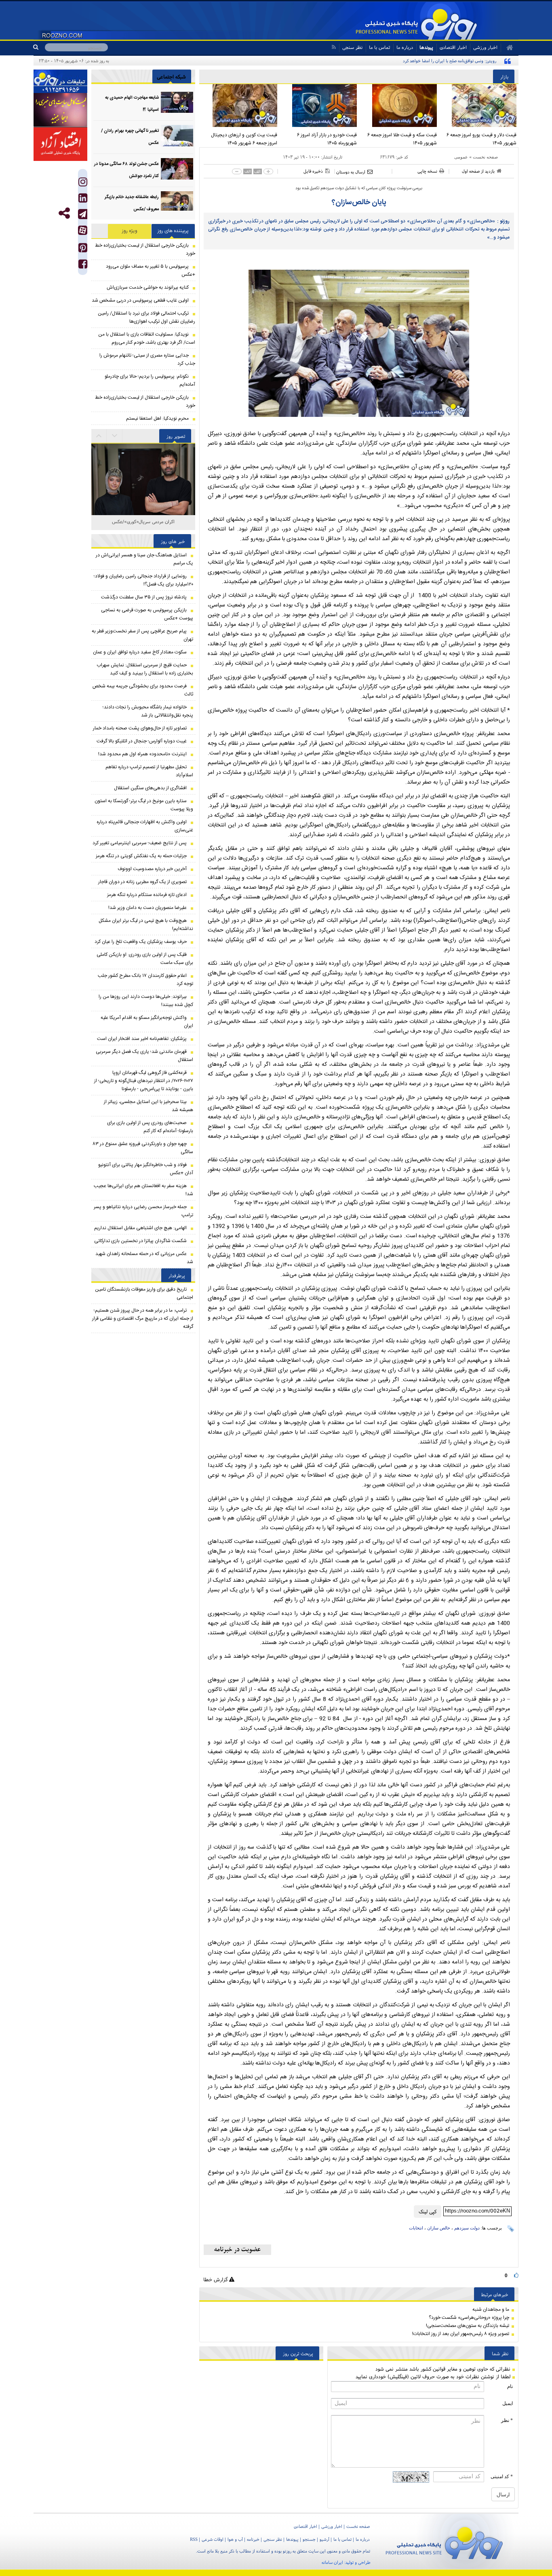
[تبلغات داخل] (60, 81)
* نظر (507, 2420)
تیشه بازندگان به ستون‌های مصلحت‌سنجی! (468, 2326)
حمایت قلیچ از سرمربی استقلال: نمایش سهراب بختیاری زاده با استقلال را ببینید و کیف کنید (145, 669)
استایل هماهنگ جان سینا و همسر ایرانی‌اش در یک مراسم (144, 559)
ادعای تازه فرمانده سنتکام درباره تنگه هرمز (147, 895)
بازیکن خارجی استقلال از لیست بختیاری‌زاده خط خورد (145, 249)
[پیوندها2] (60, 110)
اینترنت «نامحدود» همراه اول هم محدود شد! (142, 754)
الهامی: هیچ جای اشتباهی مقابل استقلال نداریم (140, 1228)
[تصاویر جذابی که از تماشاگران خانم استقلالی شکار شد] (143, 496)
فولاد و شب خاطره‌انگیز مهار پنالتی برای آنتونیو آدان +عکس (146, 1169)
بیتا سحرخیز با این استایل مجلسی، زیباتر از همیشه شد (149, 1106)
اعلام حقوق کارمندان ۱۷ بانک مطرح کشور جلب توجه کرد (145, 980)
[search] (39, 47)
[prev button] (115, 436)
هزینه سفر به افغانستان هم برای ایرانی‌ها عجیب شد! (143, 1190)
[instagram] (83, 184)
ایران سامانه (332, 2562)
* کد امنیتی (502, 2477)
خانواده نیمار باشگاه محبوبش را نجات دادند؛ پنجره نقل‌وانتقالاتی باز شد (148, 711)
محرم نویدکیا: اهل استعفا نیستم (157, 418)
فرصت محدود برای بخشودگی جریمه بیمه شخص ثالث (143, 690)
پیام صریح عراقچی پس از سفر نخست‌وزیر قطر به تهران (142, 635)
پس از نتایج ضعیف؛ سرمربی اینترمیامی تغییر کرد (140, 843)
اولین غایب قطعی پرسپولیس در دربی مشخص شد (140, 300)
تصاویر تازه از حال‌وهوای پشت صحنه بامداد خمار (140, 728)
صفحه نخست (485, 157)
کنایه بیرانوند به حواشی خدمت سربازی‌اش (148, 287)
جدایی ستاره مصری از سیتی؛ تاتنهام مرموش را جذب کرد (147, 359)
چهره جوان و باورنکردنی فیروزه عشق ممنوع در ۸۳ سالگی (143, 1148)
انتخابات (416, 2228)
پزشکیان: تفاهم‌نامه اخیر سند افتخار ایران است (142, 1039)
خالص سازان (439, 2228)
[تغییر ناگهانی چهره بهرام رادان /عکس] (177, 136)
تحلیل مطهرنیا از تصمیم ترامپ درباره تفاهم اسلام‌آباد (149, 771)
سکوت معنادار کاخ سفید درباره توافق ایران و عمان (140, 652)
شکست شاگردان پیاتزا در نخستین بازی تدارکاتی (140, 1241)
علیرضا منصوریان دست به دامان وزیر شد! (147, 908)
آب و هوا (235, 2539)
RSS (194, 2539)
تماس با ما (379, 47)
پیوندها (426, 47)
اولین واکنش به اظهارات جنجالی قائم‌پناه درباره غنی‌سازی (145, 826)
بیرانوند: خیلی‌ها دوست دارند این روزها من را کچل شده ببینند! (146, 1001)
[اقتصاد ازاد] (60, 144)
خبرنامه (253, 2539)
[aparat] (83, 230)
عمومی (461, 157)
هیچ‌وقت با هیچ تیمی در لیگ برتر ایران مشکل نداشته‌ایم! (146, 925)
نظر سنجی (352, 47)
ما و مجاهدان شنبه (491, 2310)
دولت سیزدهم (467, 2228)
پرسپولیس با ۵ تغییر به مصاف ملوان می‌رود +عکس (151, 270)
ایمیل (508, 2403)
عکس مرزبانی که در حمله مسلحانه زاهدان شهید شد (144, 1258)
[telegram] (83, 214)
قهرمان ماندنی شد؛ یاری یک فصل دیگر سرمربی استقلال (144, 1056)
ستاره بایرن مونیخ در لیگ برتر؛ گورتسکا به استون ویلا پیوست (144, 805)
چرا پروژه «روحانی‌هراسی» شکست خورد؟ (469, 2318)
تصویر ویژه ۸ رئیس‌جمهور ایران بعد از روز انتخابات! (461, 2334)
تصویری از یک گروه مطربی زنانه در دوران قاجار (142, 882)
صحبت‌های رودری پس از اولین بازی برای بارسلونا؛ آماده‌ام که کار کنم (150, 1127)
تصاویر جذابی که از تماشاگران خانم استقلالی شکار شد (143, 526)
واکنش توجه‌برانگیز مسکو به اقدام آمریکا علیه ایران (147, 1022)
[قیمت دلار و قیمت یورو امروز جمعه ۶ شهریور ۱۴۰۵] (479, 106)
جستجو (309, 2539)
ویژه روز (130, 231)
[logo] (444, 2541)
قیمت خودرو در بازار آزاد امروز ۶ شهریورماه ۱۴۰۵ (327, 139)
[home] (507, 48)
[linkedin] (83, 200)
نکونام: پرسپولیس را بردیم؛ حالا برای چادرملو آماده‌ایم (150, 380)
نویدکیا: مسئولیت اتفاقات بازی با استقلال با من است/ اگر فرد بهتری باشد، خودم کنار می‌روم (147, 338)
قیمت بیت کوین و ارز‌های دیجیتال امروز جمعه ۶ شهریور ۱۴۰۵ (244, 139)
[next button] (99, 436)
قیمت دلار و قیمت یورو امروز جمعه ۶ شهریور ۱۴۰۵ (481, 139)
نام (510, 2386)
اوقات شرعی (213, 2539)
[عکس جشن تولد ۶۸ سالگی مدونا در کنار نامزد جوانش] (177, 169)
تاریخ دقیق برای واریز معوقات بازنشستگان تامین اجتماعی (144, 1293)
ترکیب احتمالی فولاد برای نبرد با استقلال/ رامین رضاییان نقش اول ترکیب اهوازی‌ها (146, 317)
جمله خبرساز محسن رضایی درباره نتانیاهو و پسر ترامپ (143, 1211)
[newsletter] (237, 2250)
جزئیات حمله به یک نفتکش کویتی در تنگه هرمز (141, 856)
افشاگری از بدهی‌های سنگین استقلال (150, 788)
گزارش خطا (216, 2279)
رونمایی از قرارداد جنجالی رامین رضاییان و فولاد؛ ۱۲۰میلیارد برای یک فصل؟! (143, 580)
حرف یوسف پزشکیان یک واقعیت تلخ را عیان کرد (141, 942)
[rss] (334, 47)
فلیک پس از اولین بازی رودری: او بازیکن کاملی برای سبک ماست (145, 959)
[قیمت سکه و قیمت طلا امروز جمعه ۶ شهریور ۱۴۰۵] (399, 106)
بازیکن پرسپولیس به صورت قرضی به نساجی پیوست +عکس (147, 614)
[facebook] (83, 266)
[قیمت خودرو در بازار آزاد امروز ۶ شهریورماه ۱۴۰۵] (319, 106)
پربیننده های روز (173, 231)
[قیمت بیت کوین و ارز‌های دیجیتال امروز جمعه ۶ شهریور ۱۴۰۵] (239, 106)
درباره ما (405, 47)
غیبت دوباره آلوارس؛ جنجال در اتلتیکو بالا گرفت (142, 741)
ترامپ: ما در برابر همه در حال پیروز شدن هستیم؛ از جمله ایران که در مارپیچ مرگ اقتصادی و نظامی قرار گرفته (143, 1319)
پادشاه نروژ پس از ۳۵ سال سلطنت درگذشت (144, 597)
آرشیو (324, 2539)
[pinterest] (83, 250)
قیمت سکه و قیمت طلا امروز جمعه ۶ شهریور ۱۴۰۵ (402, 139)
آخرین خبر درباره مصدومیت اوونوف (152, 869)
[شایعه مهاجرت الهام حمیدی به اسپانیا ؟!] (177, 102)
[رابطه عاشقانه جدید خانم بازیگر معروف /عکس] (177, 202)
